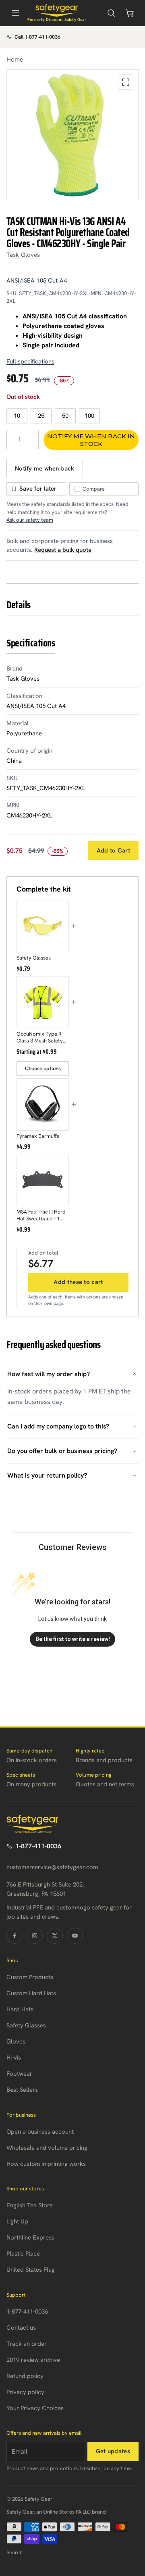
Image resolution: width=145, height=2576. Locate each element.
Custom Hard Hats (31, 1993)
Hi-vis (14, 2058)
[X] (55, 1936)
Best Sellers (22, 2090)
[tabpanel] (72, 135)
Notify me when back (45, 469)
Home (15, 59)
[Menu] (15, 13)
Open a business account (40, 2132)
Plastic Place (23, 2254)
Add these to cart (78, 1282)
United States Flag (31, 2270)
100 (89, 416)
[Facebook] (14, 1936)
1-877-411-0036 (38, 1846)
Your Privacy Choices (35, 2408)
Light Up (17, 2221)
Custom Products (30, 1977)
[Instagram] (35, 1936)
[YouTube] (75, 1936)
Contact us (21, 2328)
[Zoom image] (126, 82)
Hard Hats (20, 2009)
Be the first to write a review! (73, 1639)
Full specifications (30, 361)
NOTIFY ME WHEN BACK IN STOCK (91, 440)
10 (17, 416)
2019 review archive (33, 2360)
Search (14, 2552)
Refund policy (25, 2376)
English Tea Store (30, 2205)
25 (41, 416)
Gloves (16, 2041)
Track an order (27, 2344)
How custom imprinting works (46, 2164)
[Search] (111, 13)
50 (65, 416)
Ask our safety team (30, 520)
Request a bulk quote (63, 550)
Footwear (19, 2074)
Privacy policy (25, 2392)
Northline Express (30, 2237)
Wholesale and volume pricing (47, 2148)
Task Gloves (23, 255)
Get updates (113, 2451)
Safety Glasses (26, 2025)
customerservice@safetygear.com (52, 1867)
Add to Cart (113, 850)
